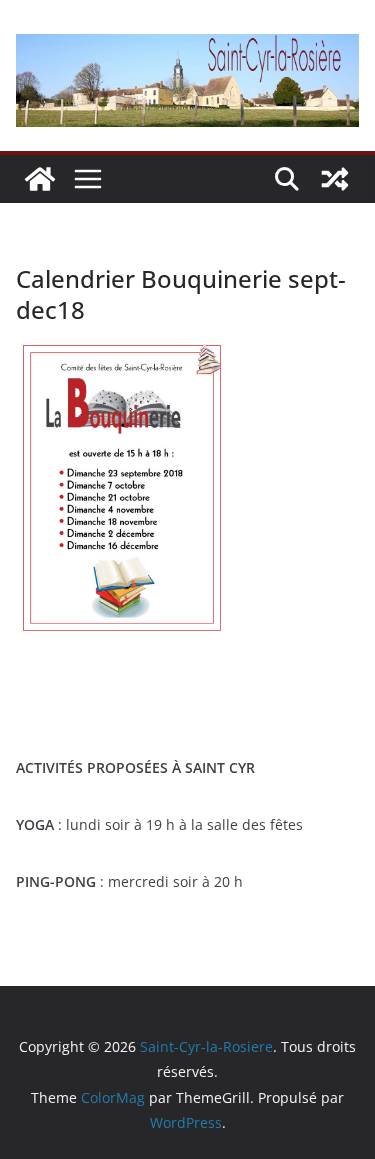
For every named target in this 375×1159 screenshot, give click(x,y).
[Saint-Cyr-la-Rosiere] (40, 179)
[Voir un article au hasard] (335, 179)
